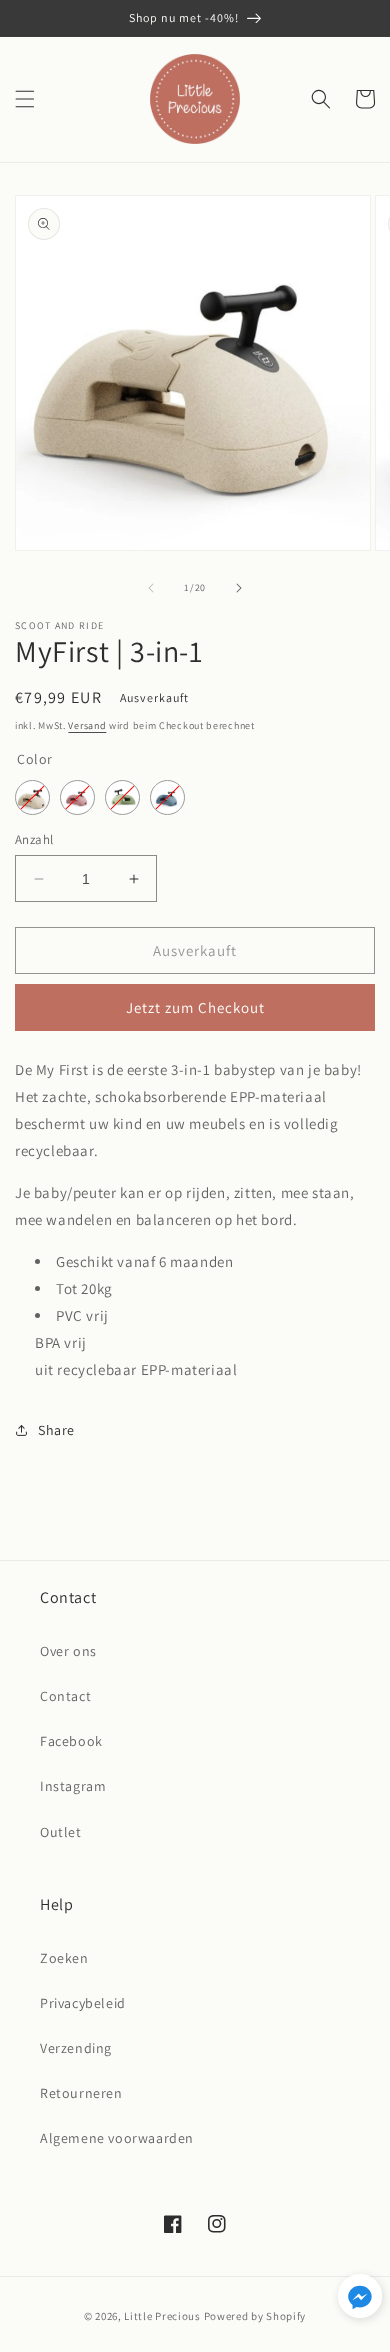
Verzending (76, 2048)
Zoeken (64, 1958)
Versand (87, 725)
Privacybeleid (83, 2003)
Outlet (61, 1832)
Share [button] (56, 1430)
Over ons (68, 1651)
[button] (25, 99)
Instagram (73, 1786)
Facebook (71, 1741)
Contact (65, 1696)
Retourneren (81, 2093)
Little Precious (162, 2316)
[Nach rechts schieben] (239, 588)
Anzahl (34, 839)
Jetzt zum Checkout (195, 1007)
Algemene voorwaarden (117, 2138)
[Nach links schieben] (151, 588)
